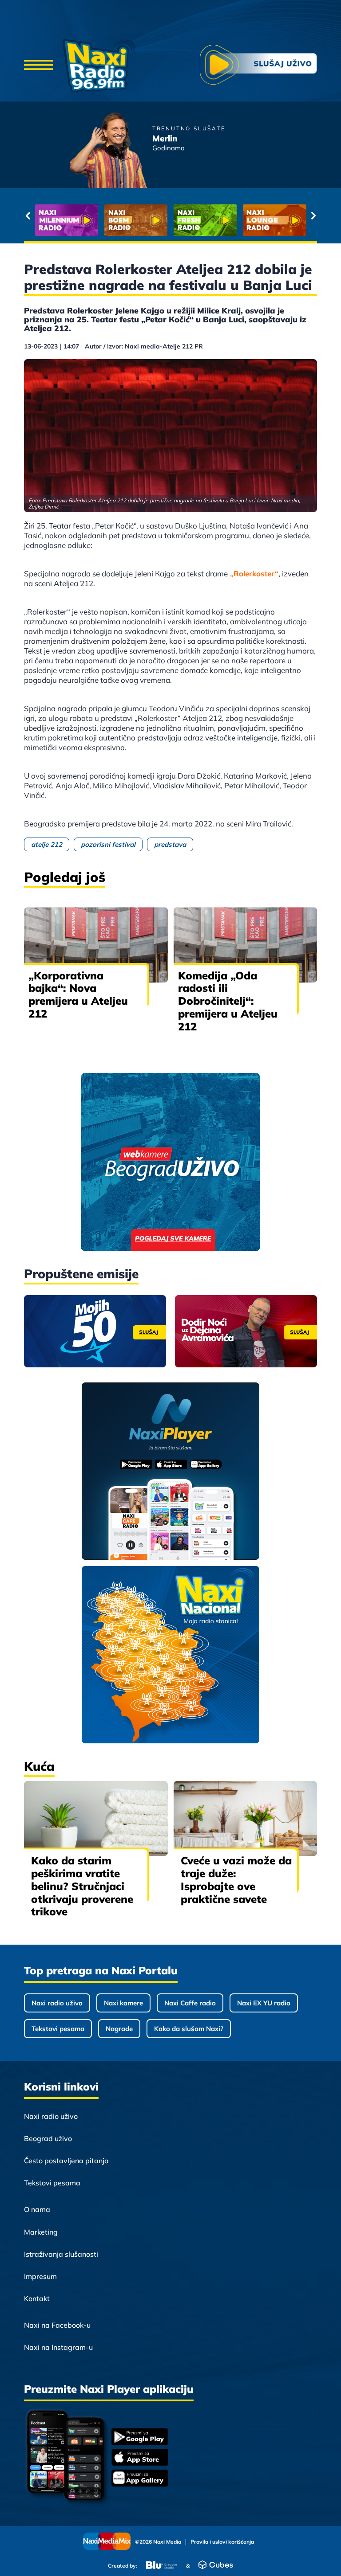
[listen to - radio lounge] (136, 220)
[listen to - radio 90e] (274, 220)
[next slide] (313, 215)
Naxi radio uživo (57, 2003)
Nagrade (119, 2029)
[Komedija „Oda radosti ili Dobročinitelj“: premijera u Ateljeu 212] (246, 945)
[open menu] (39, 66)
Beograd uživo (48, 2138)
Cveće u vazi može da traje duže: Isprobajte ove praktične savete (236, 1879)
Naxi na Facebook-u (57, 2325)
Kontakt (37, 2298)
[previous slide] (28, 215)
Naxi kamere (123, 2003)
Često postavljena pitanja (66, 2161)
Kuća (39, 1766)
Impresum (40, 2276)
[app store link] (140, 2458)
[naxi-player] (171, 1472)
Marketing (41, 2232)
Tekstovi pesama (58, 2029)
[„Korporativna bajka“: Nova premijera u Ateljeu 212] (96, 945)
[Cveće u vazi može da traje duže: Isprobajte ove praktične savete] (246, 1818)
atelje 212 (47, 844)
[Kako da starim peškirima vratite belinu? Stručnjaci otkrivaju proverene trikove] (96, 1818)
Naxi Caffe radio (190, 2003)
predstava (170, 844)
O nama (37, 2209)
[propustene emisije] (95, 1331)
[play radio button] (258, 66)
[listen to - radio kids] (205, 220)
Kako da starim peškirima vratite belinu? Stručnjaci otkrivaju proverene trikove (82, 1886)
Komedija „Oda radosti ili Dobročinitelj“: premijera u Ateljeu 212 (228, 1001)
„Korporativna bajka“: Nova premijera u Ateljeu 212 (78, 994)
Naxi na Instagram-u (58, 2347)
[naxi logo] (99, 66)
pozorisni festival (108, 844)
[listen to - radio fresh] (67, 220)
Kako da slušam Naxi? (189, 2029)
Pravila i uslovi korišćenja (222, 2542)
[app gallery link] (140, 2479)
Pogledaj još (65, 877)
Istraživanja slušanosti (61, 2254)
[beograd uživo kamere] (170, 1163)
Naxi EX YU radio (264, 2003)
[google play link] (140, 2437)
